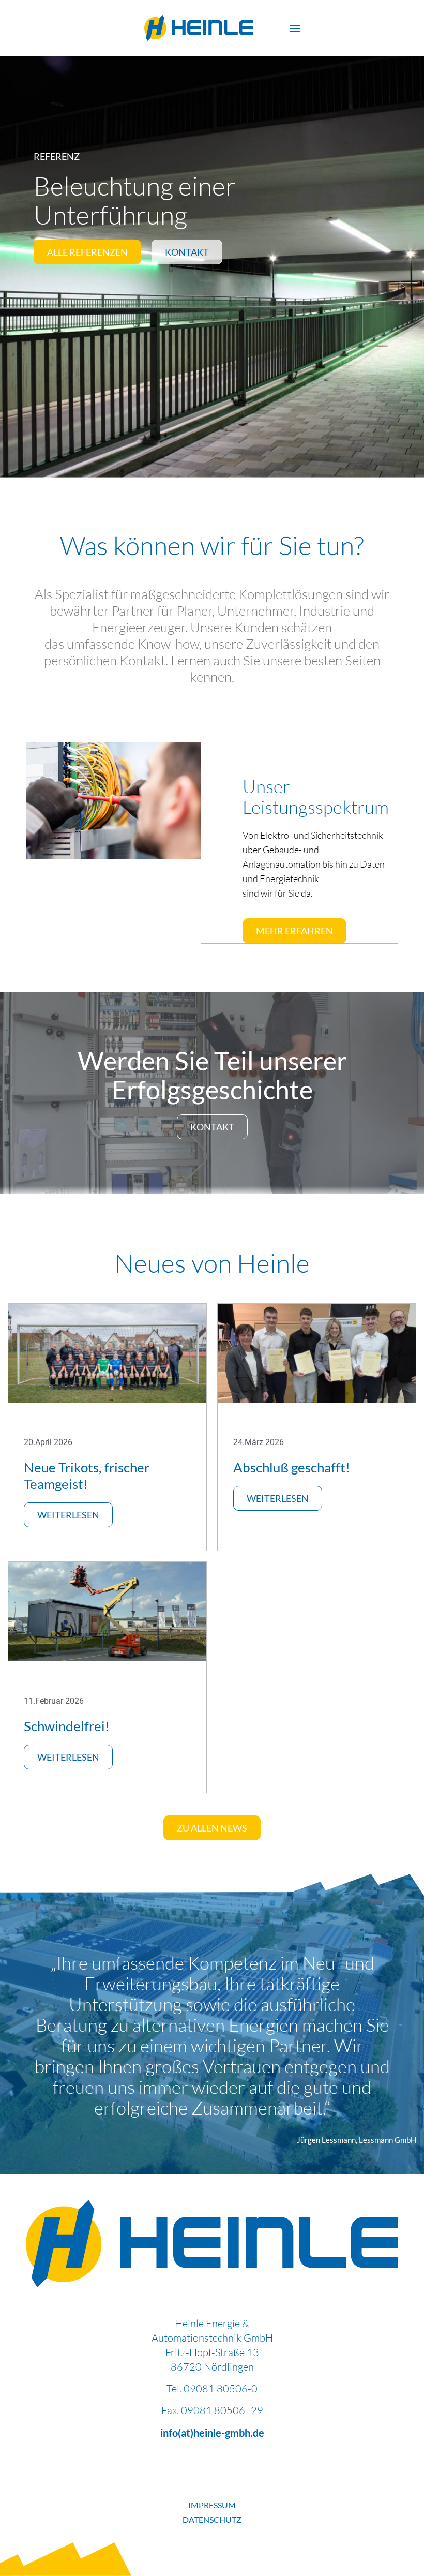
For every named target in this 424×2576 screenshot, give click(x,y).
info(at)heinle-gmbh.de (212, 2433)
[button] (295, 28)
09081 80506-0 (221, 2388)
